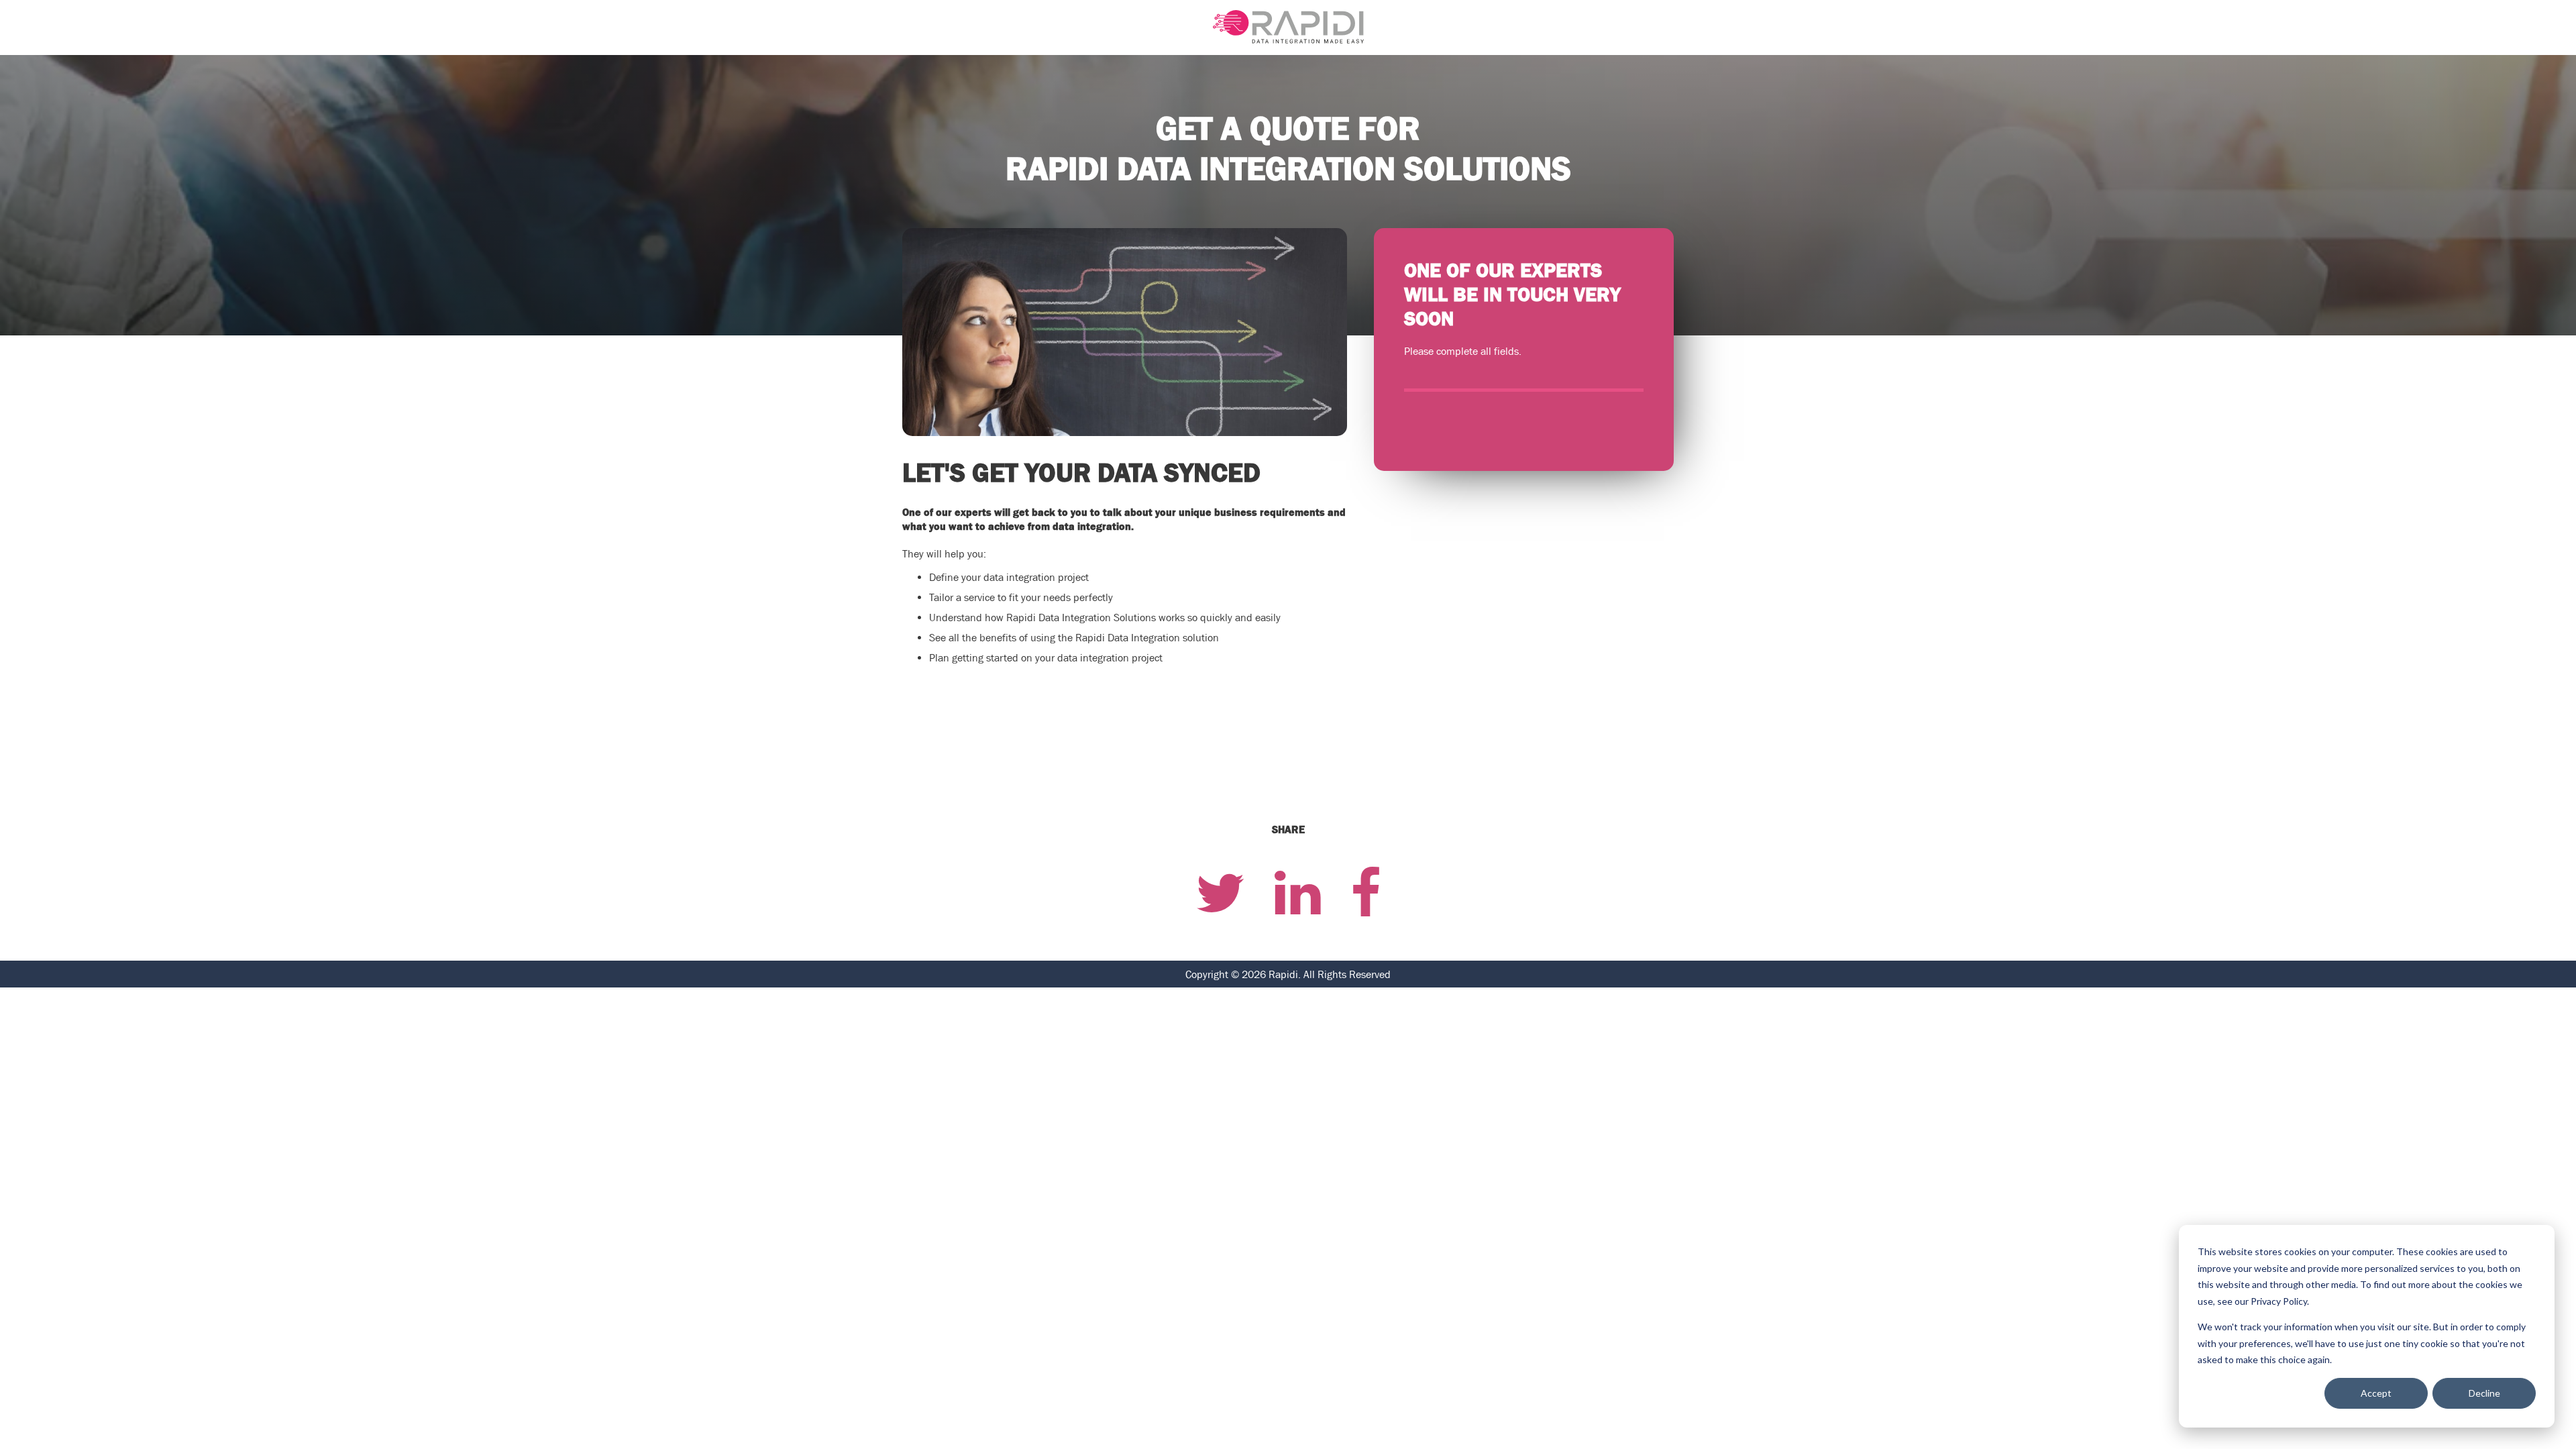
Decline (2484, 1393)
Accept (2376, 1393)
